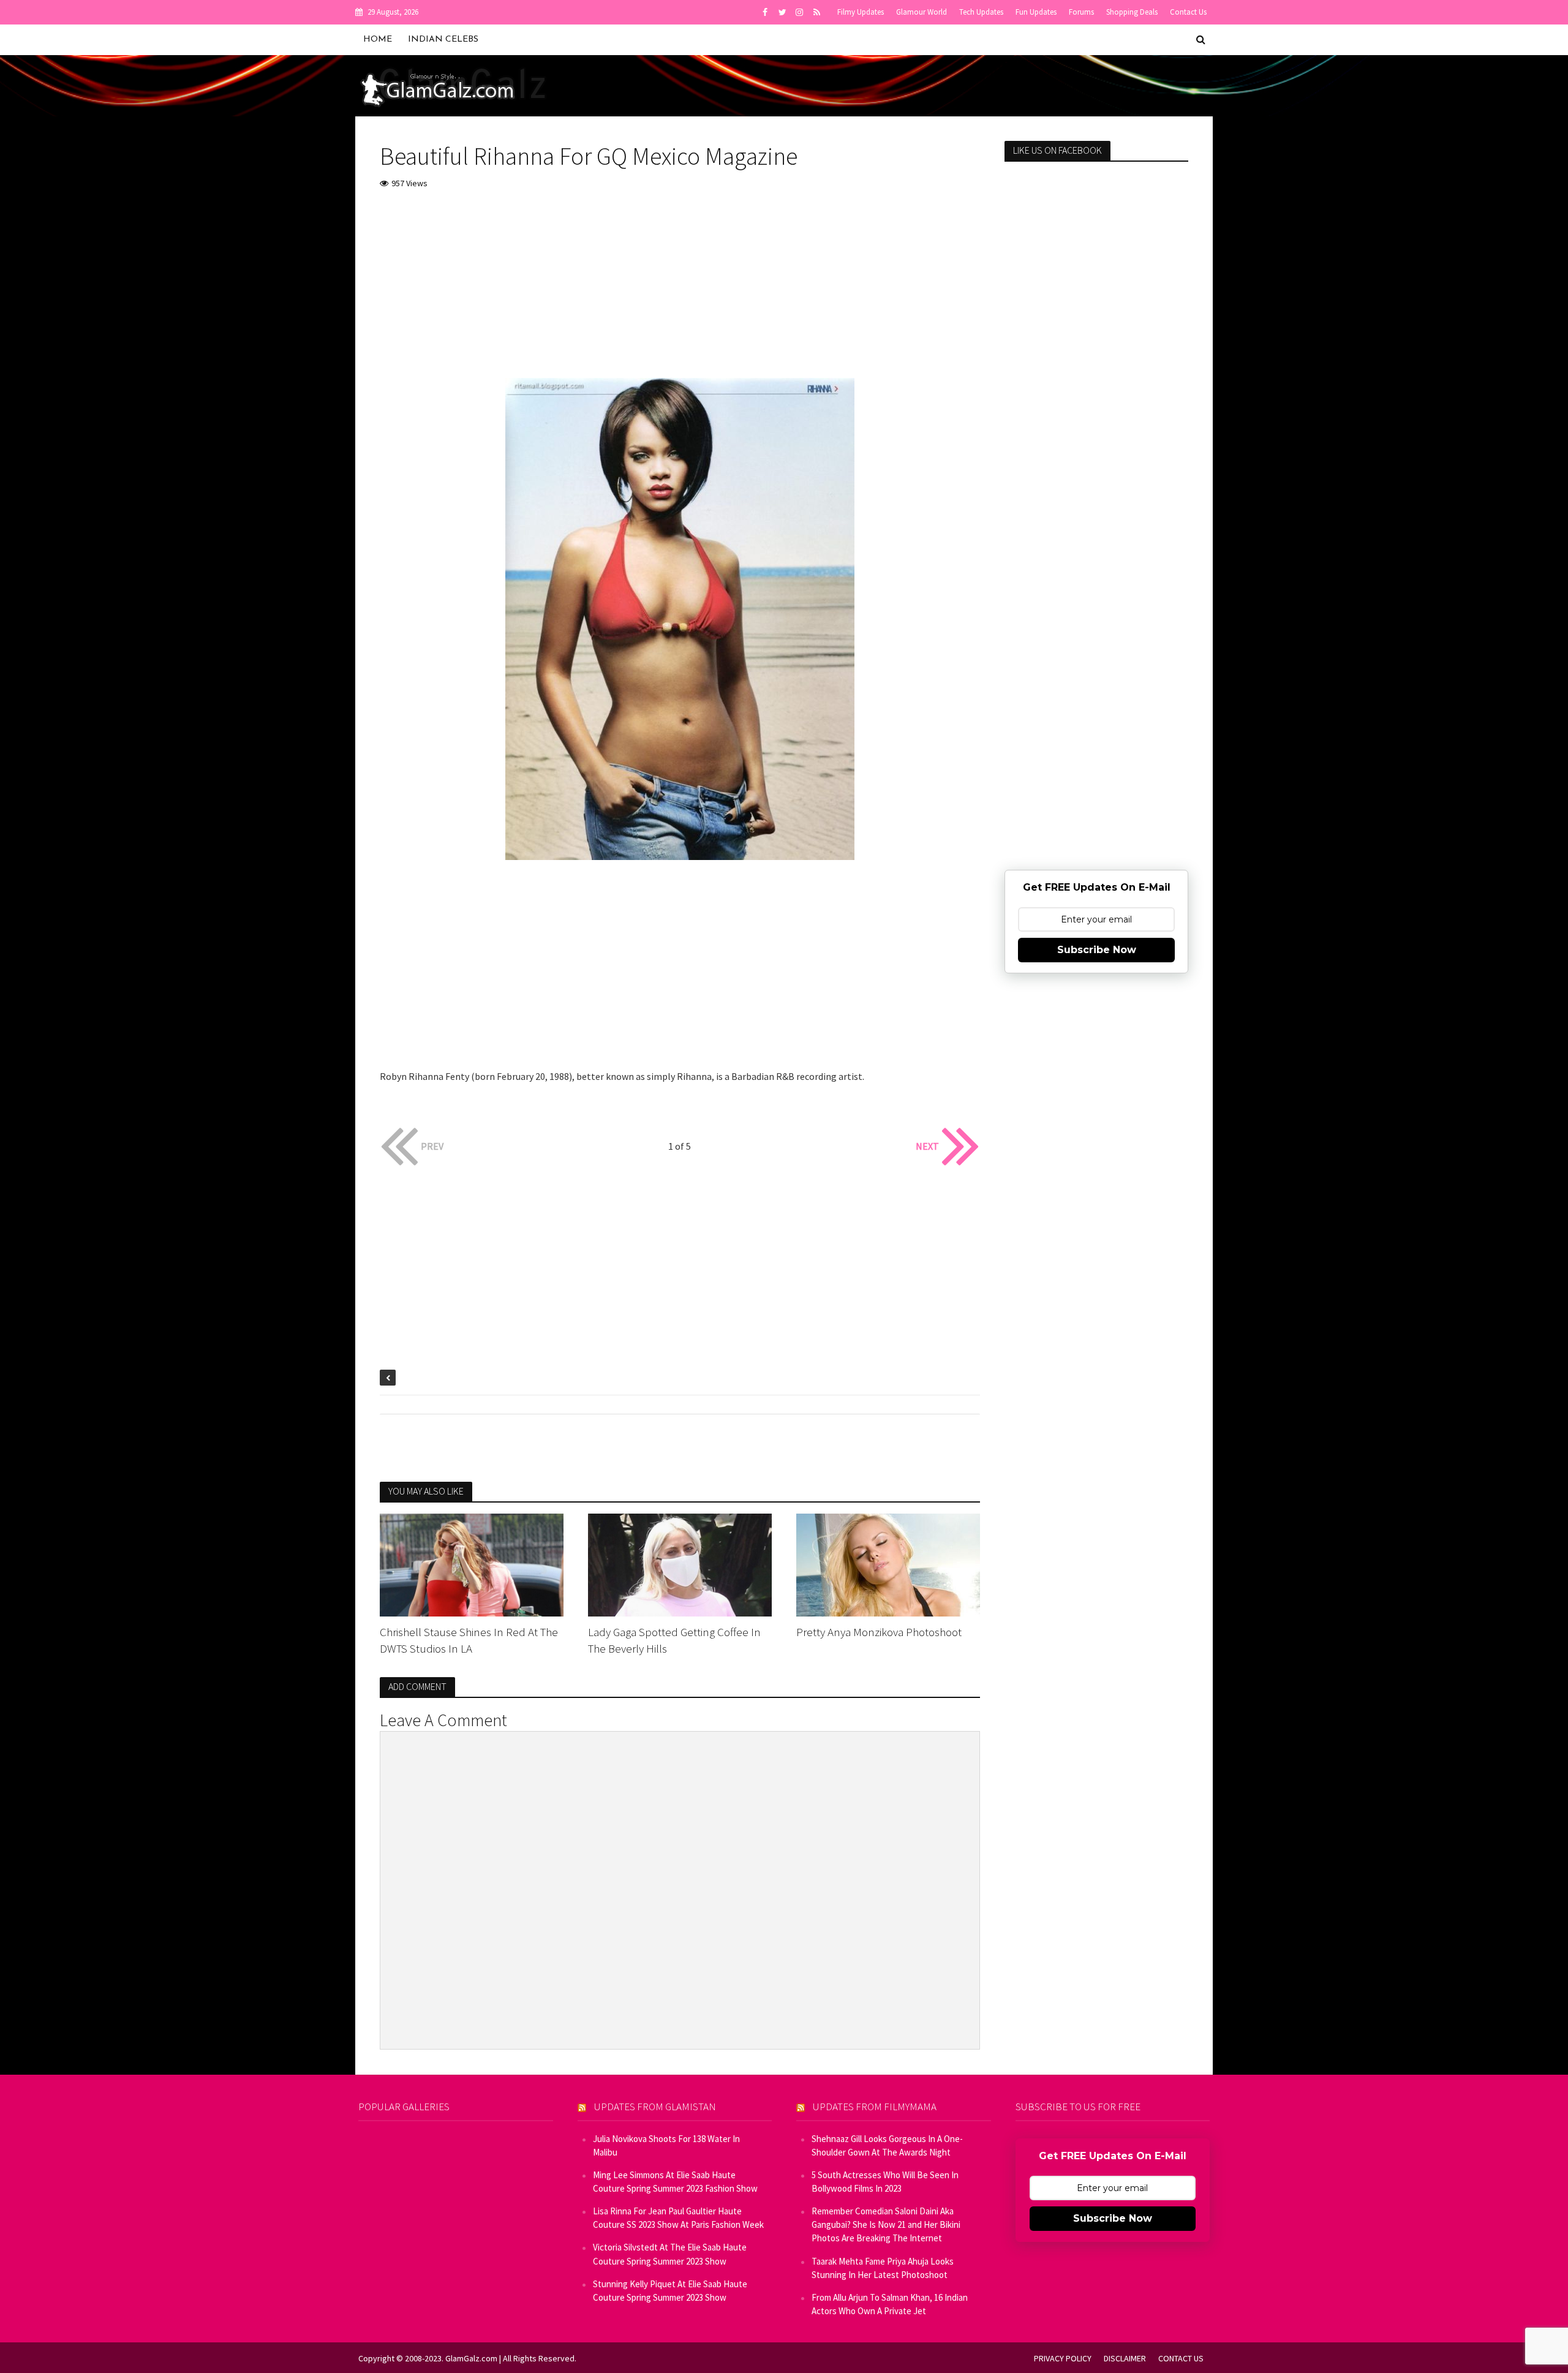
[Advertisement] (680, 292)
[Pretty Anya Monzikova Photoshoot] (888, 1564)
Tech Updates (981, 12)
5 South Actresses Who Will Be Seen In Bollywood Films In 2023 (885, 2182)
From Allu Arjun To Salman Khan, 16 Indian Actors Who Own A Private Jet (890, 2304)
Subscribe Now (1097, 950)
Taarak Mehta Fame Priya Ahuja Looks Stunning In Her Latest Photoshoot (883, 2268)
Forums (1081, 12)
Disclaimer (1125, 2358)
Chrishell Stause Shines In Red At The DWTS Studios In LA (469, 1640)
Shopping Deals (1132, 12)
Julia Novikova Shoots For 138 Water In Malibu (666, 2145)
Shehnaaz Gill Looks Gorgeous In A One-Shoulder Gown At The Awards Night (887, 2145)
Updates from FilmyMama (875, 2107)
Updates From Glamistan (655, 2107)
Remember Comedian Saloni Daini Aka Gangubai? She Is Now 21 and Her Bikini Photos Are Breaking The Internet (886, 2224)
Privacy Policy (1063, 2358)
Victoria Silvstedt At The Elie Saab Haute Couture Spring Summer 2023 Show (670, 2254)
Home (378, 40)
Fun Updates (1036, 12)
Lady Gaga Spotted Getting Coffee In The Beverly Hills (674, 1640)
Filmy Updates (861, 12)
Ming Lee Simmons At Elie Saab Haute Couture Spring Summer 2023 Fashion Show (675, 2182)
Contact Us (1188, 12)
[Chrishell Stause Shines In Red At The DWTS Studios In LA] (472, 1564)
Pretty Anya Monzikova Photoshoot (879, 1632)
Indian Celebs (443, 40)
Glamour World (922, 12)
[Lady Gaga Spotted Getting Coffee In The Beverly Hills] (680, 1564)
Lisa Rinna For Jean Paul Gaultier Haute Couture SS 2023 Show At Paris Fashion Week (678, 2218)
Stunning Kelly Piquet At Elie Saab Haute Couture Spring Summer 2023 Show (670, 2291)
